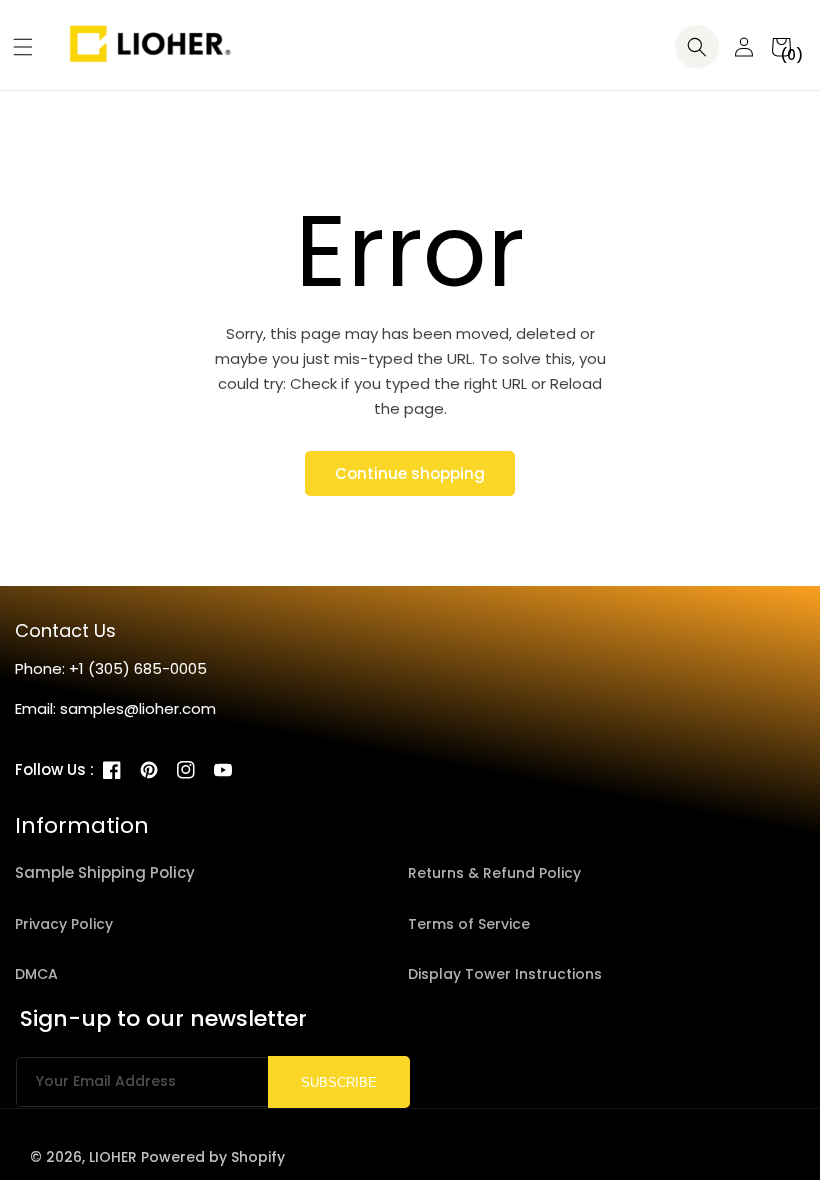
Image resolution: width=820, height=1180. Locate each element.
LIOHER (113, 1157)
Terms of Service (469, 924)
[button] (15, 47)
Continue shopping (410, 473)
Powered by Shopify (213, 1157)
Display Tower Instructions (505, 974)
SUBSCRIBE (339, 1082)
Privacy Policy (64, 924)
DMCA (36, 974)
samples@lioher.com (138, 708)
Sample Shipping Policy (105, 872)
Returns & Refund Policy (494, 873)
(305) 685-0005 (147, 668)
